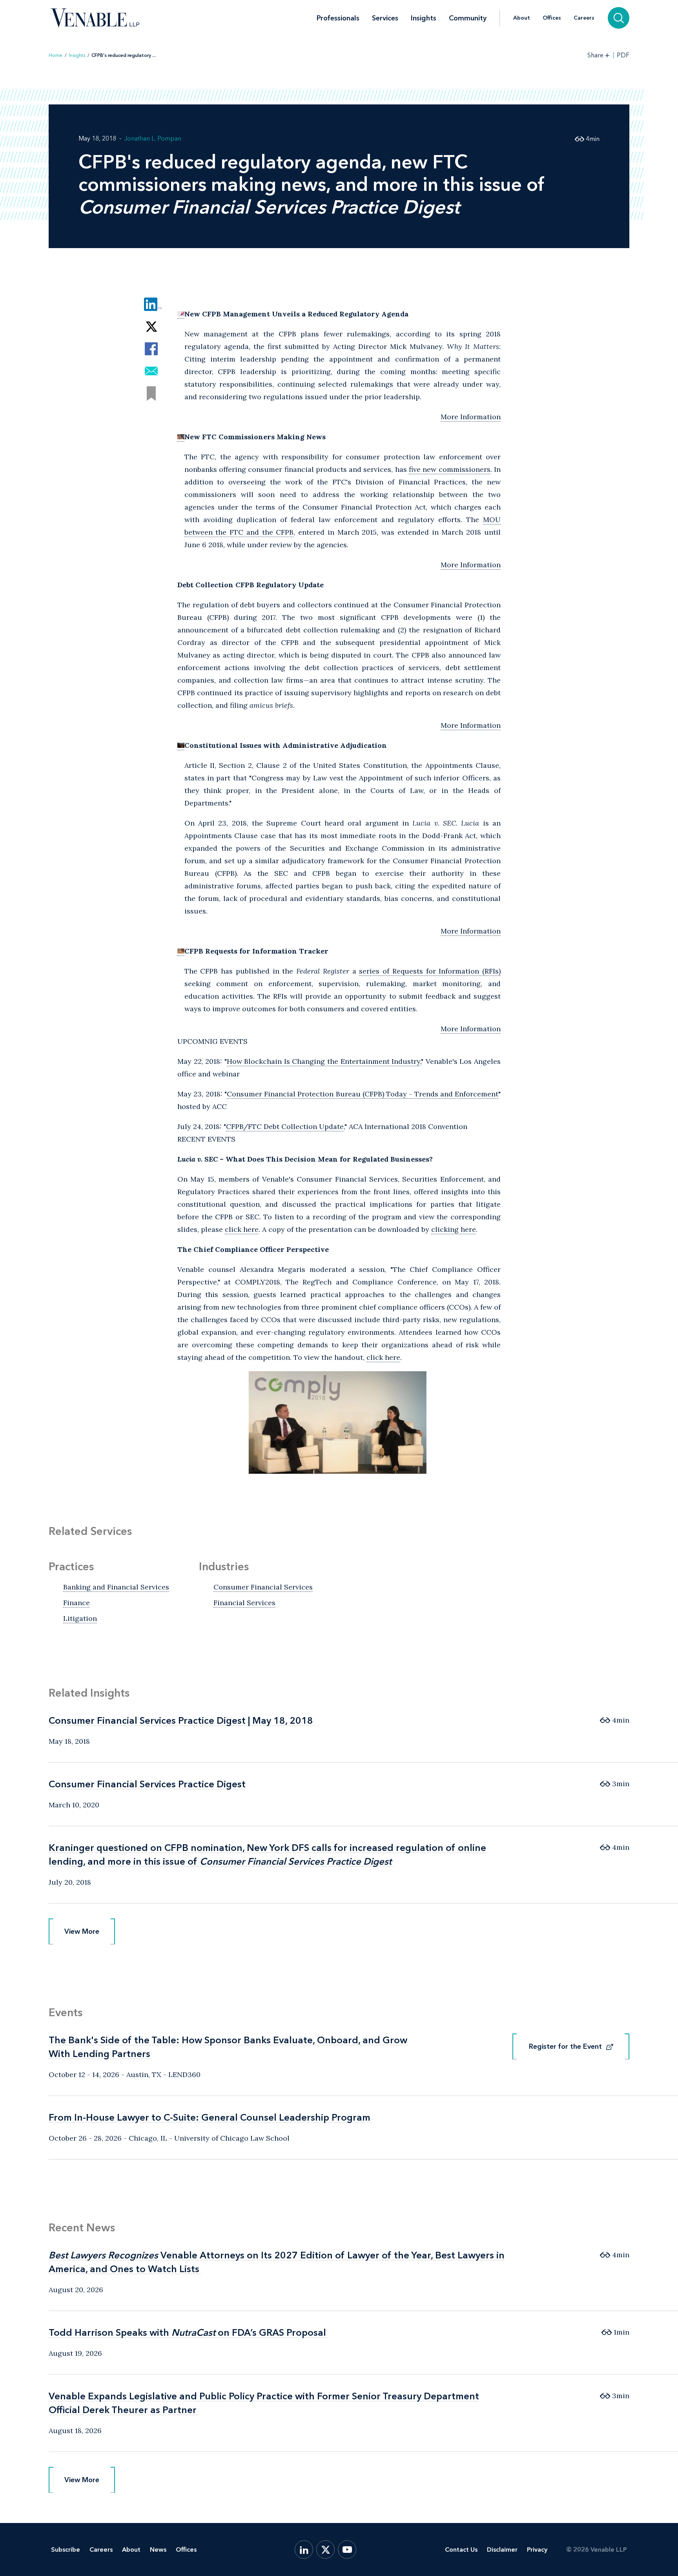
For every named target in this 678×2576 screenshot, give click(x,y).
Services (385, 18)
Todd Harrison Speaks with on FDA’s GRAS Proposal (187, 2332)
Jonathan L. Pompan (153, 138)
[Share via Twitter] (151, 326)
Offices (552, 18)
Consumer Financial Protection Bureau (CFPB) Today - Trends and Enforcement (363, 1094)
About (522, 18)
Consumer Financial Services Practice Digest (147, 1784)
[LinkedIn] (304, 2550)
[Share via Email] (151, 371)
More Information (471, 417)
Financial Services (244, 1603)
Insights (424, 18)
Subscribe (66, 2550)
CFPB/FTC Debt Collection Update (285, 1126)
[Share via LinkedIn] (151, 304)
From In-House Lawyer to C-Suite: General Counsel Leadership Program (210, 2117)
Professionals (338, 18)
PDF (623, 55)
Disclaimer (502, 2550)
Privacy (537, 2550)
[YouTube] (347, 2550)
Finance (77, 1603)
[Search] (619, 18)
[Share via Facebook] (151, 349)
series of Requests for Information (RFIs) (430, 971)
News (158, 2550)
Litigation (80, 1618)
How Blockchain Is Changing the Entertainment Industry (324, 1061)
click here (242, 1229)
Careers (584, 18)
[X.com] (325, 2550)
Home (56, 55)
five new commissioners (450, 469)
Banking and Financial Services (116, 1587)
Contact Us (461, 2550)
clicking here (454, 1229)
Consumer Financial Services (263, 1587)
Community (468, 18)
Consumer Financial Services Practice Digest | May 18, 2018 (181, 1720)
